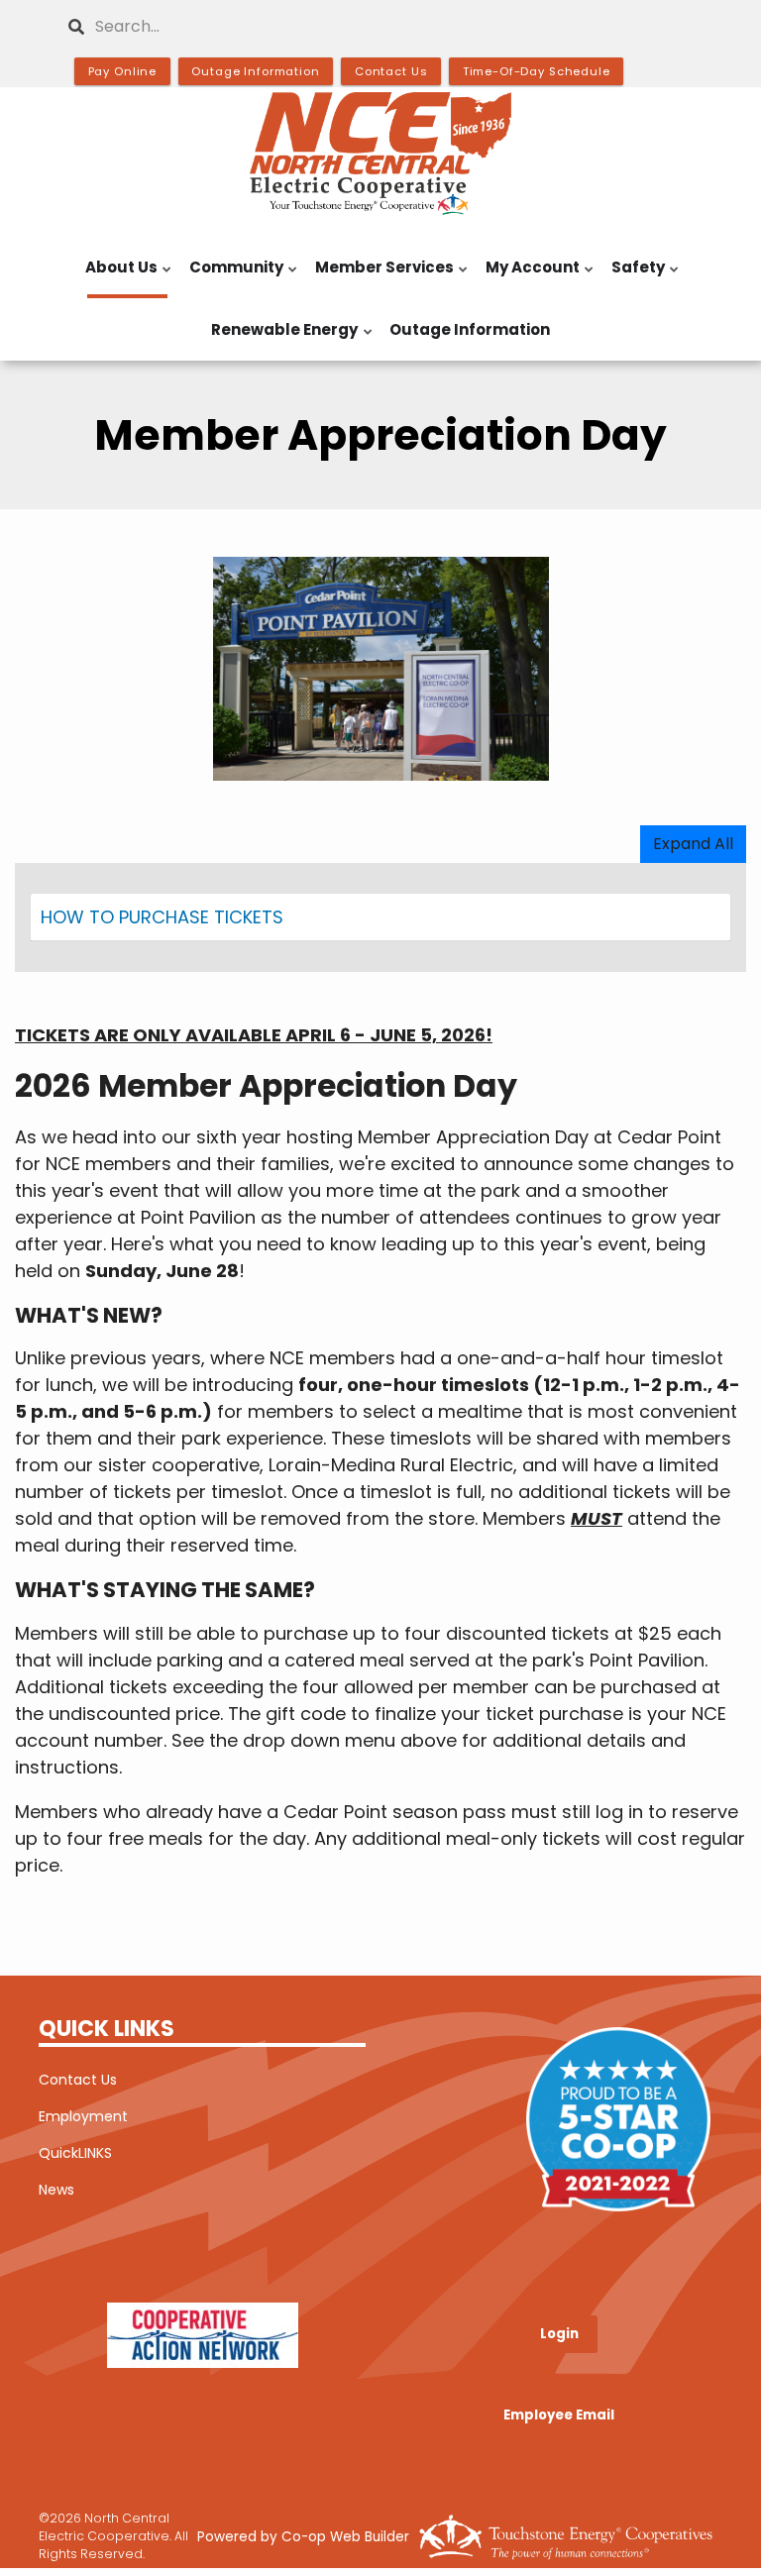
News (56, 2190)
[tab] (380, 917)
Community (232, 277)
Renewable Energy (280, 340)
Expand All (693, 844)
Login (559, 2334)
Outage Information (470, 329)
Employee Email (559, 2416)
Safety (634, 277)
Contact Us (78, 2080)
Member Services (380, 277)
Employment (83, 2116)
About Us (117, 277)
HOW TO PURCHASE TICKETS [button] (162, 917)
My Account (529, 277)
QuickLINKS (75, 2153)
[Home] (380, 154)
